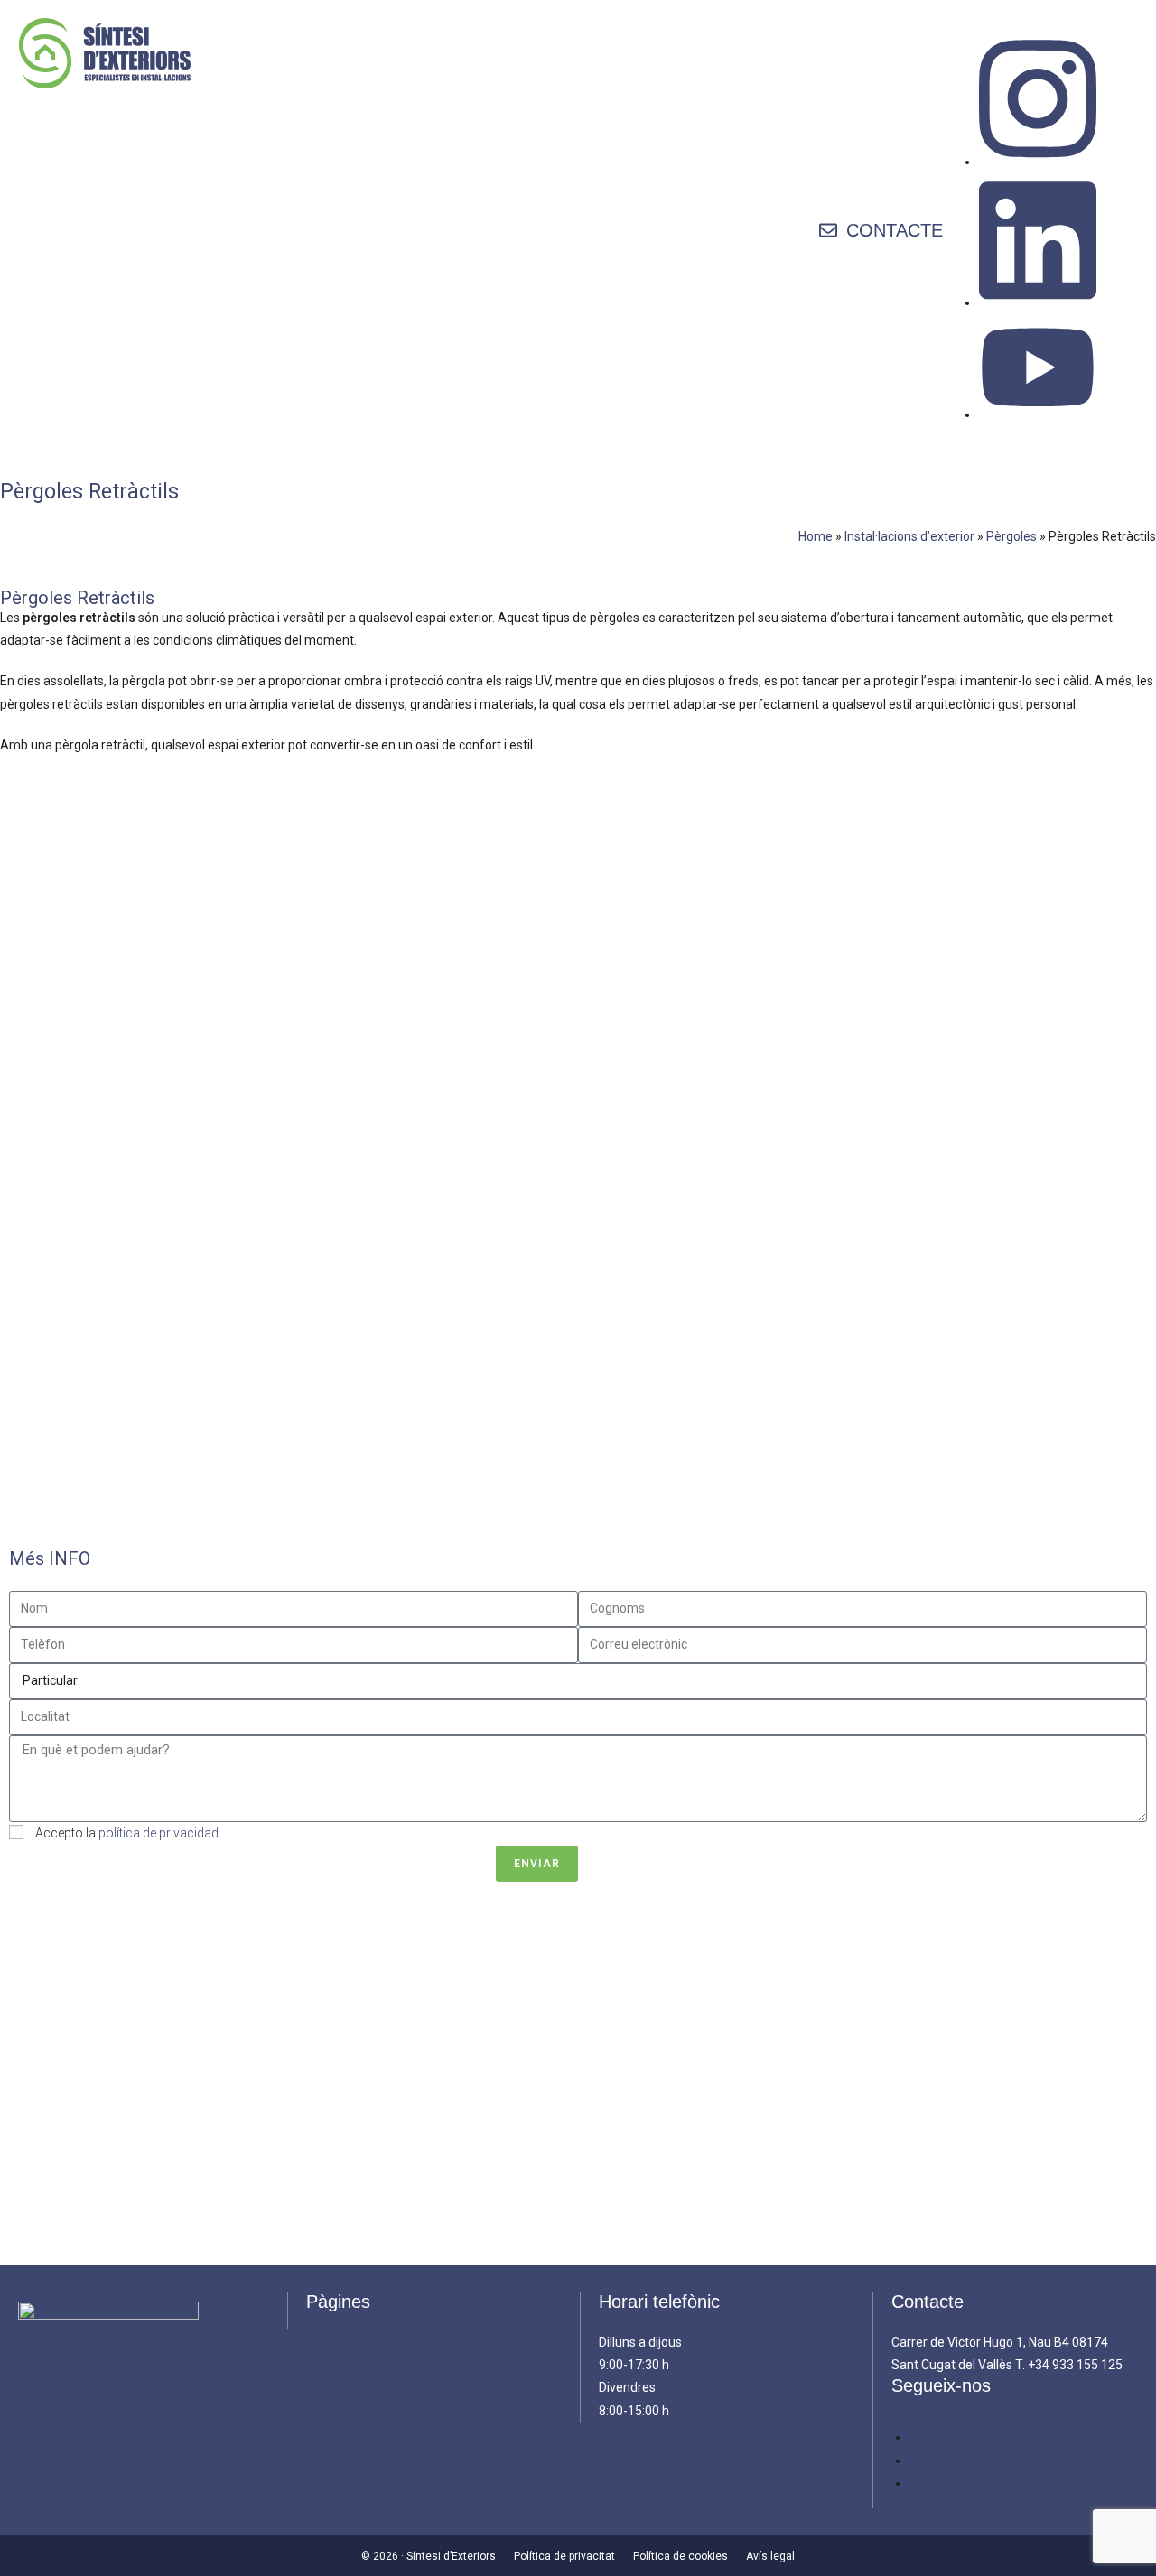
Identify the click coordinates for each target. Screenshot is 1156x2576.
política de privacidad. (160, 1833)
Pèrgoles (1011, 536)
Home (816, 536)
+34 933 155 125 (1075, 2365)
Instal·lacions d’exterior (909, 536)
